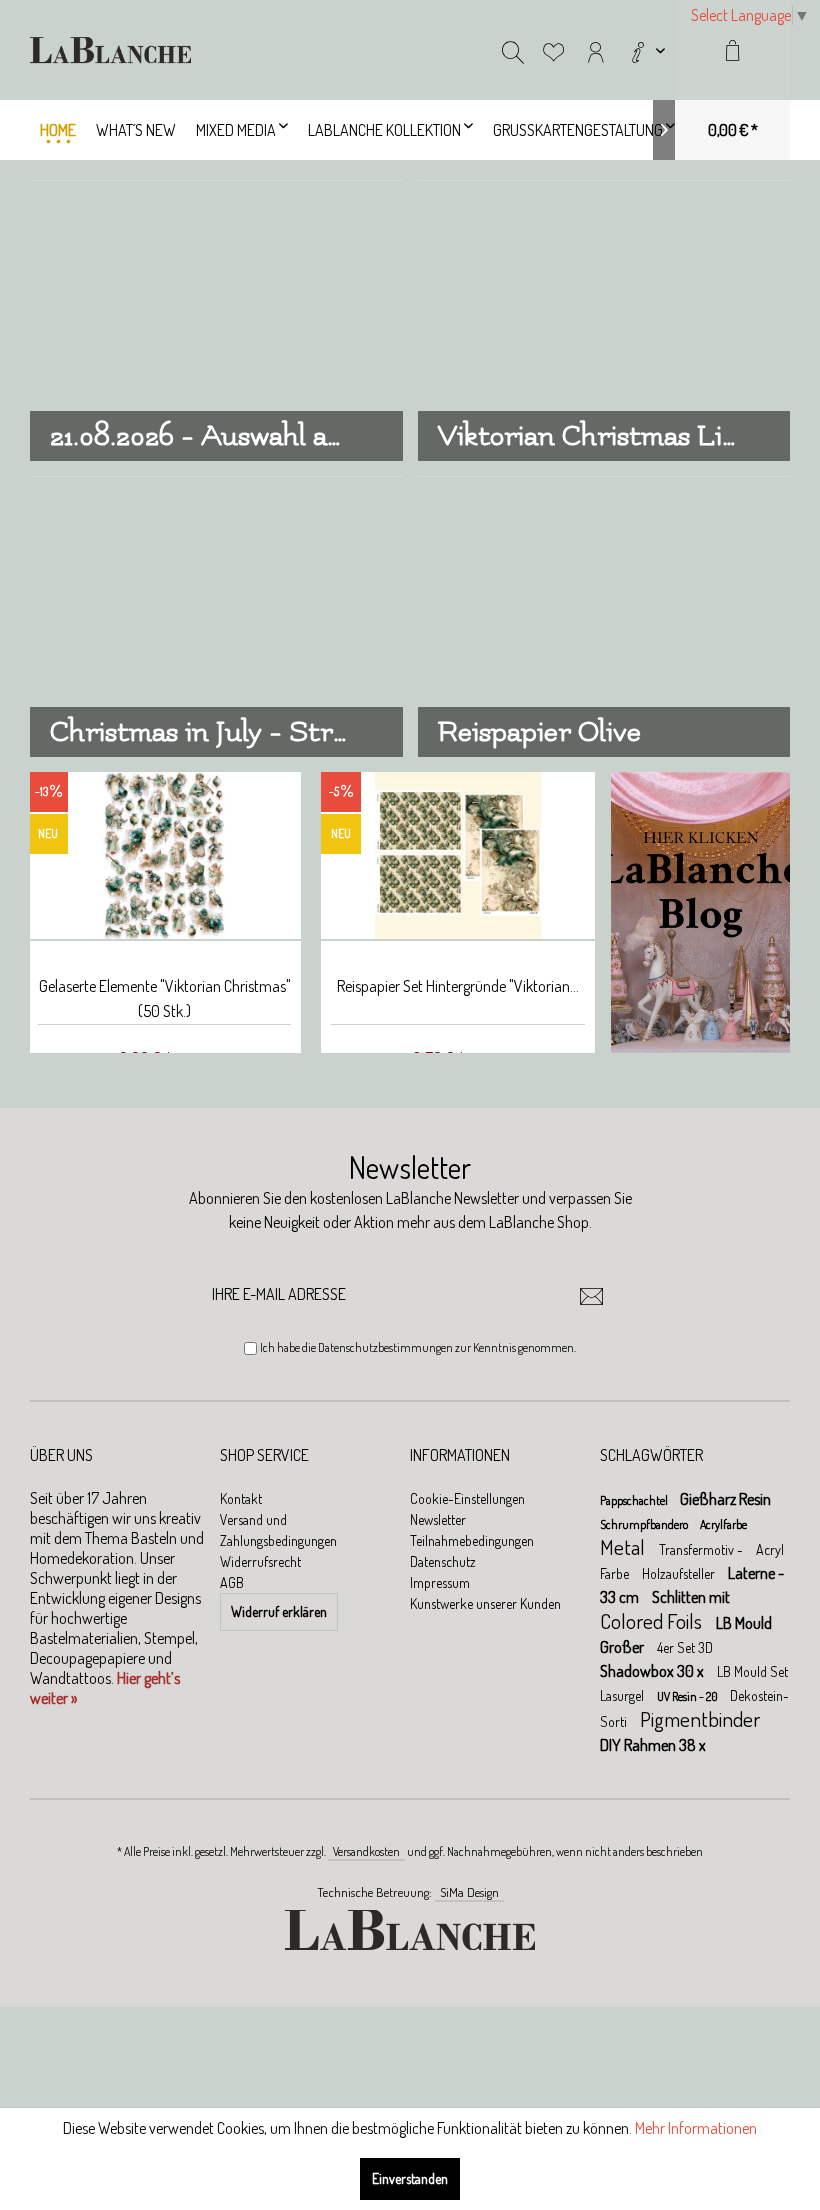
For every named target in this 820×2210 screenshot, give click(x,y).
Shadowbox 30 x (653, 1671)
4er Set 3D (685, 1647)
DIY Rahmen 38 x (653, 1745)
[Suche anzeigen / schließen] (513, 50)
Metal (624, 1546)
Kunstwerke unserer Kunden (485, 1603)
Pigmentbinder (700, 1718)
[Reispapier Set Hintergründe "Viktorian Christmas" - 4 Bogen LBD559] (457, 856)
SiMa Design (469, 1892)
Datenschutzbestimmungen (385, 1347)
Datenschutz (443, 1561)
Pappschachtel (635, 1500)
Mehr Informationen (696, 2128)
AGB (232, 1582)
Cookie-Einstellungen (467, 1498)
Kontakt (241, 1498)
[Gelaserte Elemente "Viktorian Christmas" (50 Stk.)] (164, 856)
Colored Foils (653, 1620)
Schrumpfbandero (645, 1524)
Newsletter (438, 1519)
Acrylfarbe (723, 1524)
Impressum (440, 1582)
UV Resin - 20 (688, 1696)
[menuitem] (646, 50)
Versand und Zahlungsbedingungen (278, 1530)
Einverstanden (410, 2178)
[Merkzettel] (554, 50)
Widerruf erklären (279, 1611)
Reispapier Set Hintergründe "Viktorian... (458, 986)
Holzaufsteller (680, 1573)
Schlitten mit (691, 1597)
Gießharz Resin (725, 1499)
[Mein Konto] (596, 50)
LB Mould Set (752, 1671)
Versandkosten (366, 1851)
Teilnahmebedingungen (472, 1540)
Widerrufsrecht (260, 1561)
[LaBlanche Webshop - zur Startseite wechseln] (110, 50)
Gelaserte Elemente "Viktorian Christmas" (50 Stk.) (165, 998)
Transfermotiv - (702, 1549)
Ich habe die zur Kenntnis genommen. (418, 1347)
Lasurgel (623, 1695)
